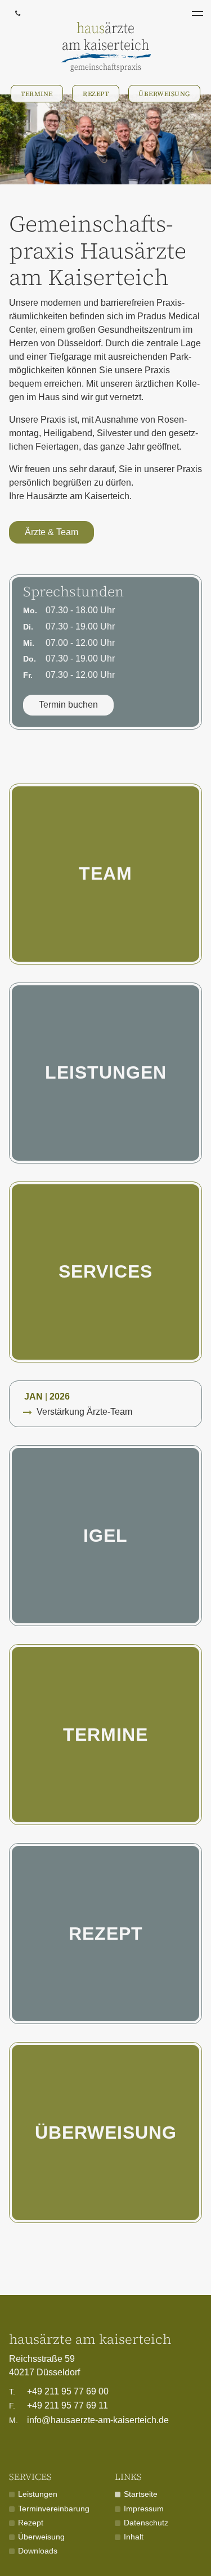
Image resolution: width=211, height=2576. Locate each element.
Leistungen (106, 1072)
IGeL (105, 1536)
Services (105, 1271)
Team (105, 873)
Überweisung (164, 94)
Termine (37, 94)
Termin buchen (68, 705)
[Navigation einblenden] (197, 13)
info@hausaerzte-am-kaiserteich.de (89, 2420)
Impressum (144, 2509)
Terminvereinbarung (54, 2509)
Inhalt (134, 2537)
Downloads (38, 2551)
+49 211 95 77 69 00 (59, 2391)
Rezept (96, 94)
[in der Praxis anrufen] (17, 13)
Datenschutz (146, 2523)
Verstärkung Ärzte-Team (84, 1412)
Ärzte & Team (51, 532)
